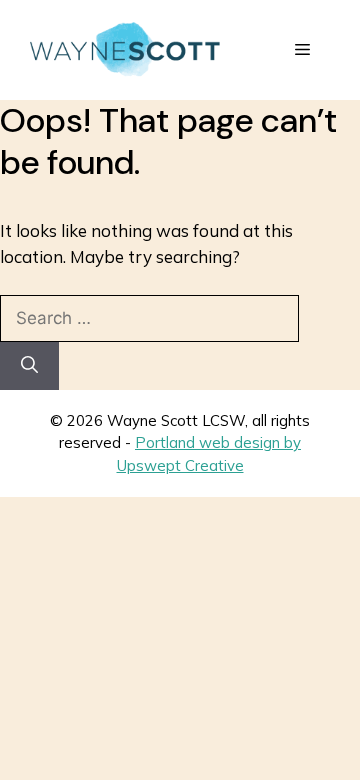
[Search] (29, 366)
